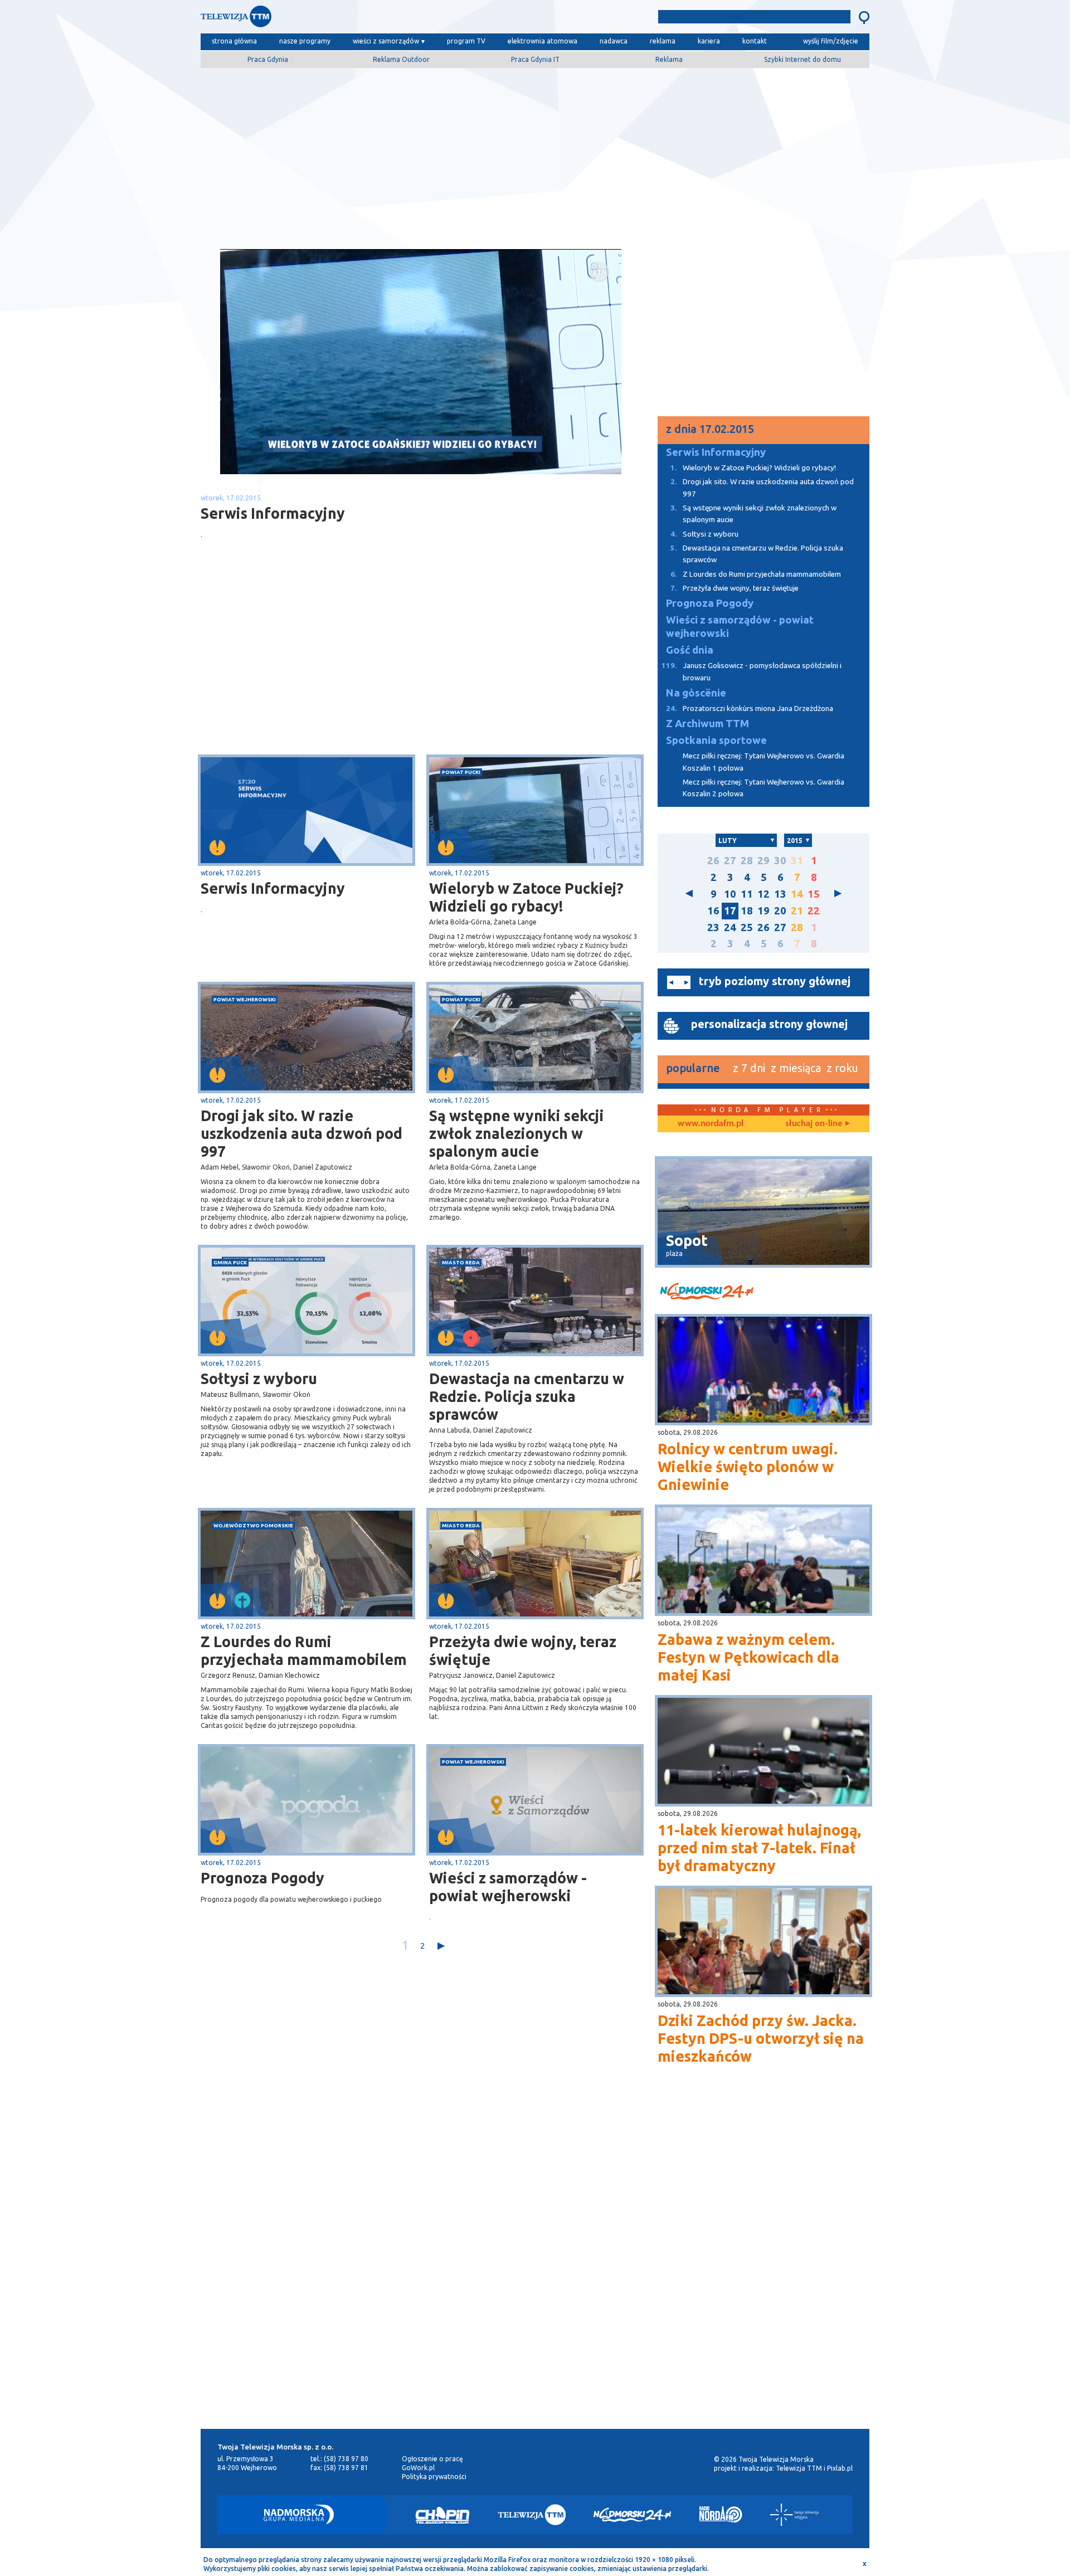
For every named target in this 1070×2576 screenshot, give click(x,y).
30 (780, 861)
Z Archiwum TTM (707, 724)
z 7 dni (749, 1068)
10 (730, 894)
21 (797, 911)
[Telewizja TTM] (532, 2515)
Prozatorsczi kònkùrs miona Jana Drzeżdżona (750, 708)
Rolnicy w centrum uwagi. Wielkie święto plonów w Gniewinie (748, 1467)
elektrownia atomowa (543, 41)
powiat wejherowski (245, 999)
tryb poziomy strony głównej (775, 981)
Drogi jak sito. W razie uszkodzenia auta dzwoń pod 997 (301, 1133)
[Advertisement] (535, 154)
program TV (466, 41)
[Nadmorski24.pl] (633, 2515)
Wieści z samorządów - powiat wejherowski (508, 1887)
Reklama (669, 59)
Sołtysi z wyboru (259, 1379)
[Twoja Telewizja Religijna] (794, 2515)
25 (747, 927)
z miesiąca (796, 1068)
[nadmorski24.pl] (763, 1293)
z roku (842, 1068)
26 (713, 861)
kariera (709, 41)
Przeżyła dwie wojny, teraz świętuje (523, 1650)
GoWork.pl (418, 2468)
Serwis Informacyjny (273, 888)
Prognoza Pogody (262, 1878)
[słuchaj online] (816, 1124)
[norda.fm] (711, 1124)
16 (713, 911)
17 (730, 911)
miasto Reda (461, 1262)
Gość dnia (690, 650)
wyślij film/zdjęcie (831, 41)
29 (763, 861)
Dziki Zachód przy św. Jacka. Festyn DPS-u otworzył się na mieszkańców (761, 2038)
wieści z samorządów (386, 41)
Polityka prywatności (434, 2477)
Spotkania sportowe (716, 740)
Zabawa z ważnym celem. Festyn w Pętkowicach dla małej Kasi (748, 1657)
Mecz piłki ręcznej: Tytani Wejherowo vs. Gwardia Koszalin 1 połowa (763, 762)
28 (747, 861)
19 (763, 911)
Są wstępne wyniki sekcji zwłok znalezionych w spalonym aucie (517, 1133)
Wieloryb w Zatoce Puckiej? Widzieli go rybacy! (526, 897)
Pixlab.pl (840, 2468)
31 (797, 861)
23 (713, 927)
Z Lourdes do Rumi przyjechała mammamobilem (304, 1650)
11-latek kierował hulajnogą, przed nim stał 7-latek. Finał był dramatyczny (759, 1848)
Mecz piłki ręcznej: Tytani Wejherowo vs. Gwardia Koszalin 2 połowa (763, 788)
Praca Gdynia (268, 59)
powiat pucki (461, 772)
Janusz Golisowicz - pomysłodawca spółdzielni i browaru (752, 671)
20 (780, 911)
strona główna (234, 41)
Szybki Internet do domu (802, 59)
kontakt (755, 41)
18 (747, 911)
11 (747, 894)
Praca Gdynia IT (535, 59)
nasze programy (305, 41)
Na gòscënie (696, 693)
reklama (663, 41)
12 (763, 894)
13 (780, 894)
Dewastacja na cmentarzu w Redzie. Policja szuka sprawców (527, 1396)
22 (814, 911)
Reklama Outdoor (401, 59)
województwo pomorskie (253, 1525)
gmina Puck (230, 1262)
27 (730, 861)
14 (797, 894)
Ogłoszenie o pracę (432, 2459)
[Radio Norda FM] (721, 2515)
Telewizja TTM (799, 2468)
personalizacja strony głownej (769, 1024)
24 (730, 927)
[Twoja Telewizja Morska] (317, 19)
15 (814, 894)
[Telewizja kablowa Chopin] (442, 2515)
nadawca (614, 41)
